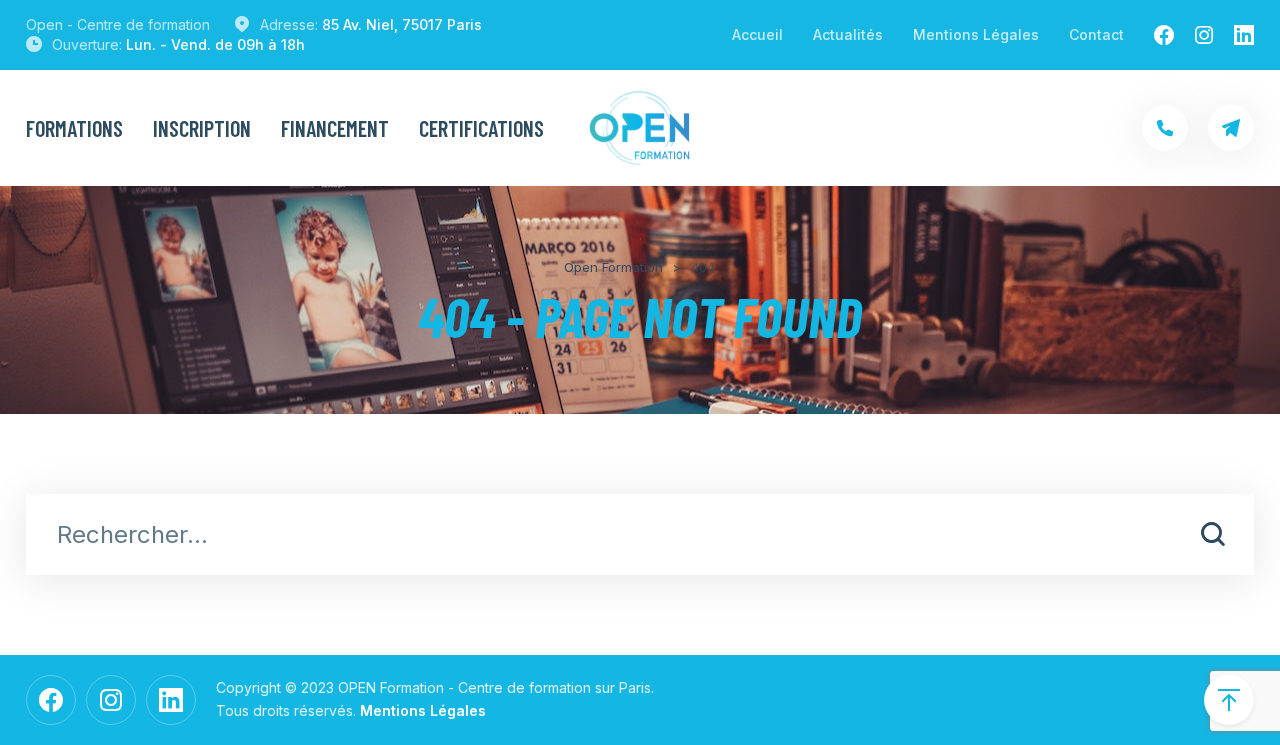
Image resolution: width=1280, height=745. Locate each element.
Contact (1096, 34)
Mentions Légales (976, 34)
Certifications (481, 128)
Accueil (757, 34)
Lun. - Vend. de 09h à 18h (215, 44)
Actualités (848, 34)
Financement (335, 128)
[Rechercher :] (640, 537)
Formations (74, 128)
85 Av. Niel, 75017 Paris (402, 24)
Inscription (202, 128)
